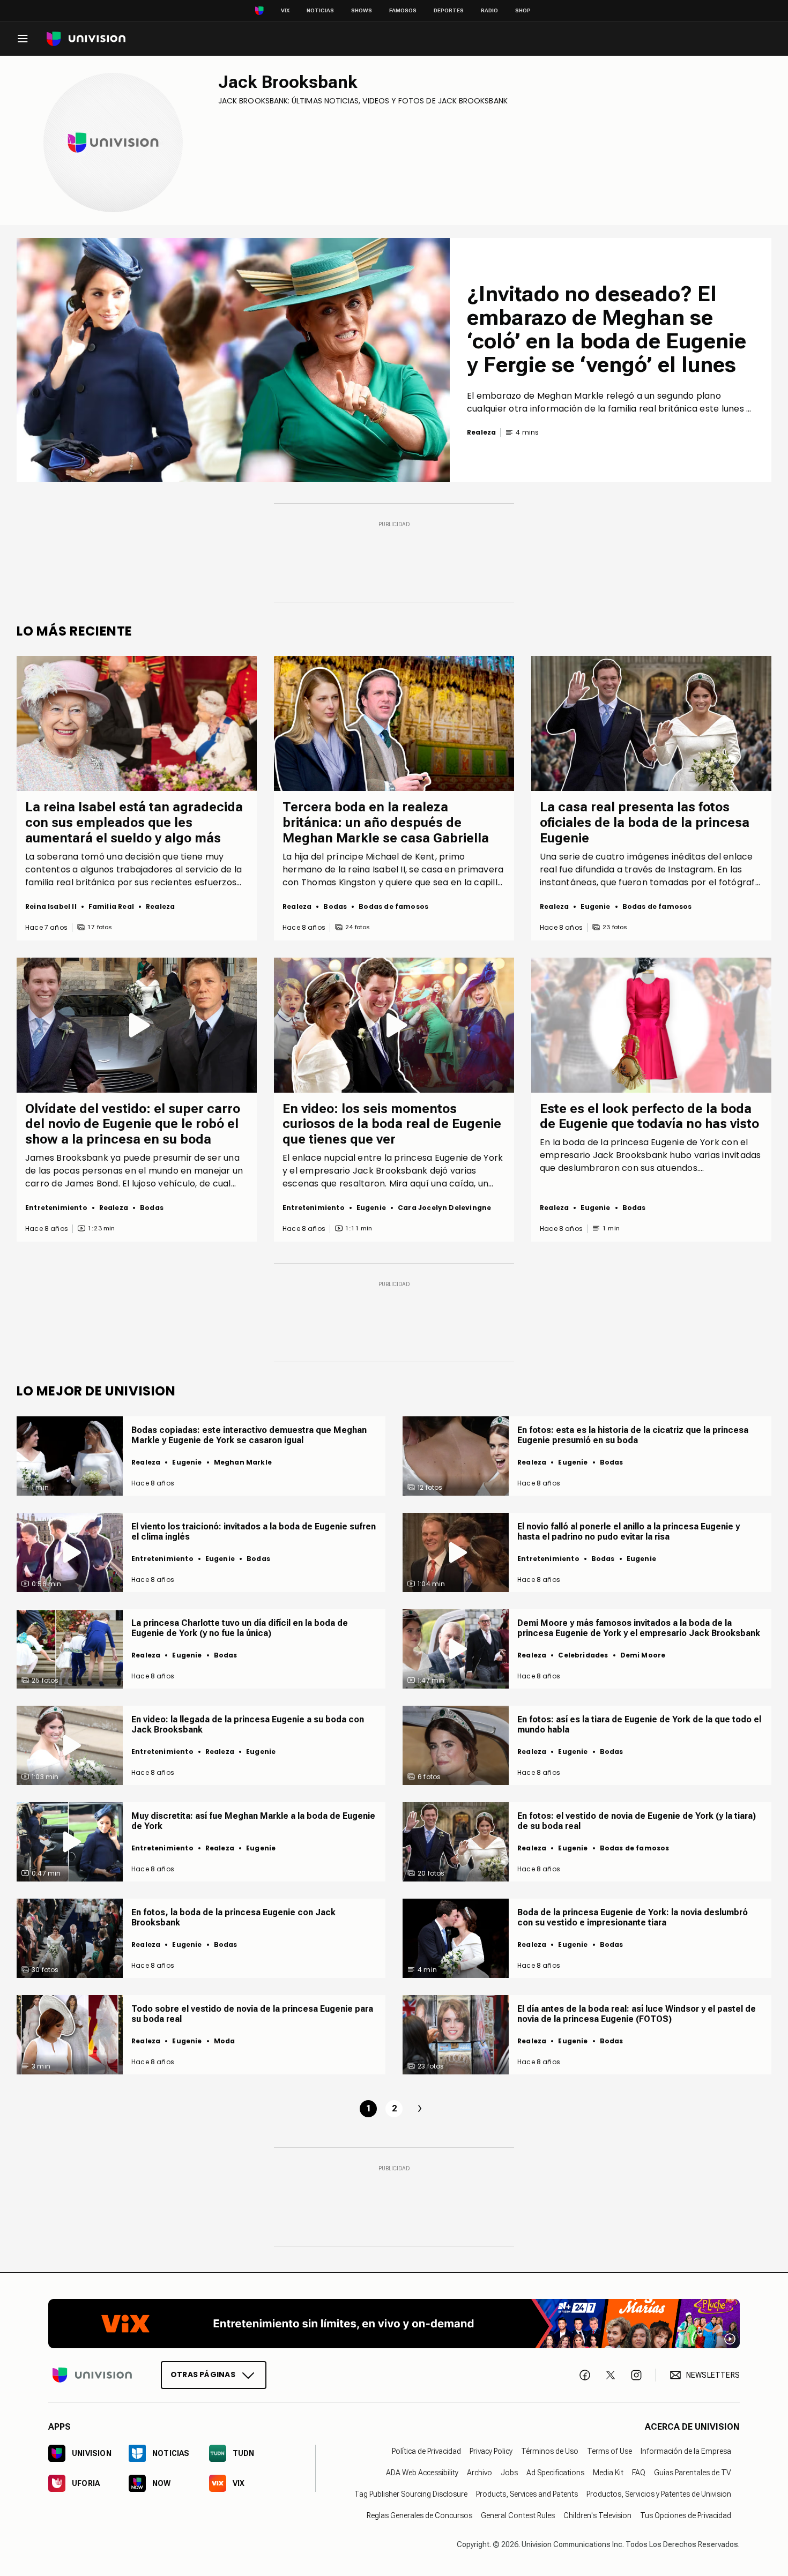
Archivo (480, 2473)
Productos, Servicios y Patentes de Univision (659, 2494)
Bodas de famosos (393, 906)
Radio (489, 10)
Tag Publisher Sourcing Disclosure (411, 2494)
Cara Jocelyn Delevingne (444, 1208)
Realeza (160, 906)
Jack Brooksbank (288, 82)
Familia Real (111, 906)
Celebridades (583, 1655)
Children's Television (597, 2515)
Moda (225, 2041)
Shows (362, 10)
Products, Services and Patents (527, 2494)
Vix (285, 10)
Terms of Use (609, 2451)
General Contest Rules (518, 2515)
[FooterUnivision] (92, 2375)
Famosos (403, 10)
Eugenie (595, 906)
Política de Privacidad (426, 2451)
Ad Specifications (555, 2473)
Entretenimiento (56, 1208)
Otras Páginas (203, 2375)
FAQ (639, 2473)
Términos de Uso (550, 2451)
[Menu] (23, 39)
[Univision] (86, 39)
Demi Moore (643, 1655)
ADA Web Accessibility (422, 2473)
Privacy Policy (491, 2451)
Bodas (335, 906)
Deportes (449, 10)
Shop (523, 10)
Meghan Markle (243, 1462)
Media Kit (608, 2473)
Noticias (320, 10)
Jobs (509, 2473)
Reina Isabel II (51, 906)
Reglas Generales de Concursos (419, 2515)
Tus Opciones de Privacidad (686, 2515)
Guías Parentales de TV (693, 2473)
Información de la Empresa (686, 2451)
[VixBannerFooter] (394, 2324)
